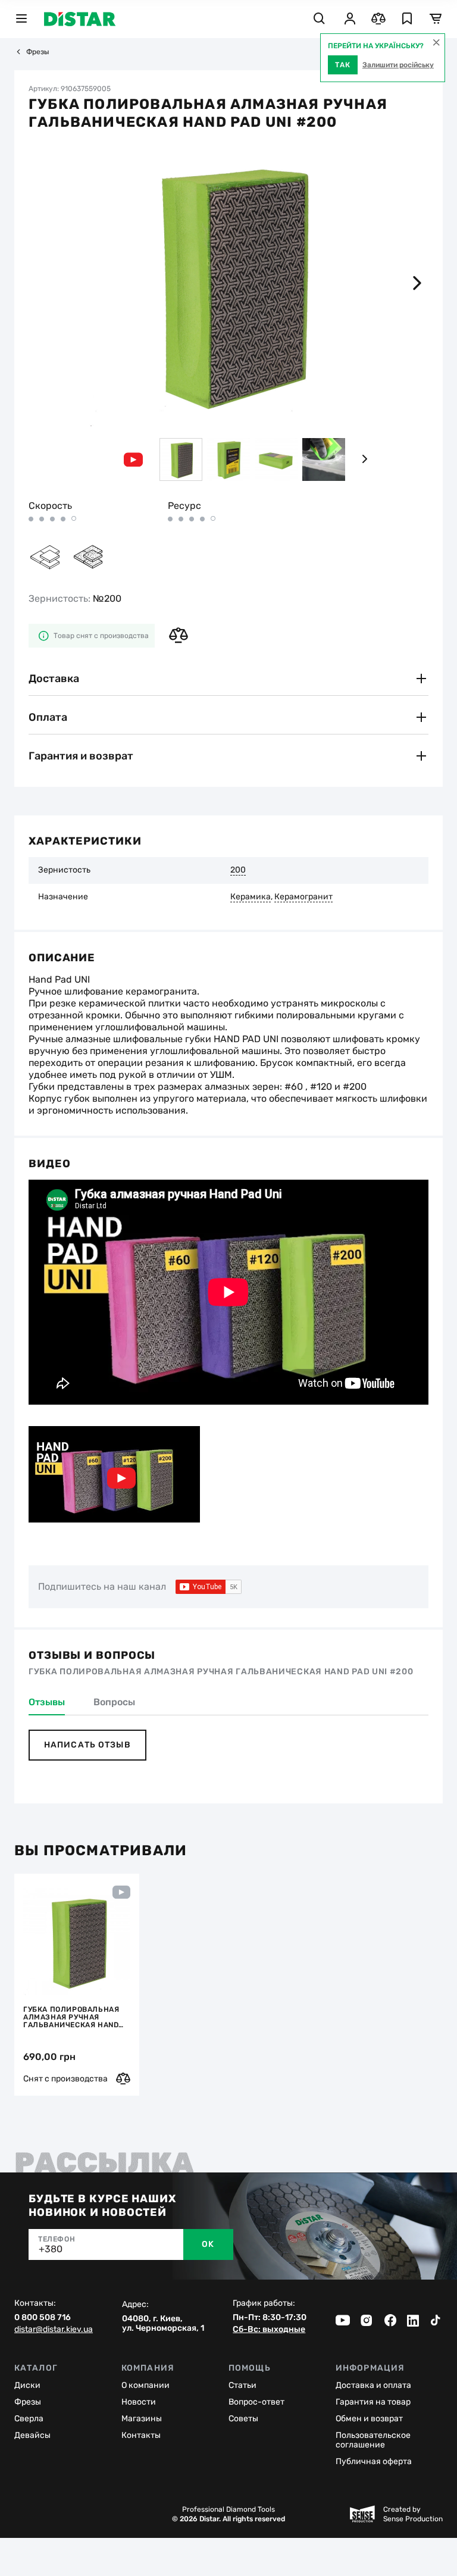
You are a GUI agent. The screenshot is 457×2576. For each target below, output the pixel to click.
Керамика (251, 897)
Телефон (57, 2239)
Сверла (29, 2419)
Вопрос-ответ (256, 2402)
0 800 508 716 (43, 2318)
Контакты (141, 2435)
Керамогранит (303, 897)
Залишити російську (398, 65)
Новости (139, 2402)
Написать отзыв (87, 1745)
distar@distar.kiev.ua (54, 2330)
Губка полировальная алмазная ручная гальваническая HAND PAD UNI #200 (71, 2017)
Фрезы (38, 52)
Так (343, 65)
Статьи (242, 2385)
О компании (145, 2385)
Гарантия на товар (373, 2402)
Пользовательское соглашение (373, 2440)
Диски (27, 2385)
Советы (243, 2419)
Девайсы (32, 2435)
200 (238, 870)
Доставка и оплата (373, 2385)
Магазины (142, 2419)
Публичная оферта (374, 2461)
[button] (417, 283)
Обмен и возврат (369, 2419)
